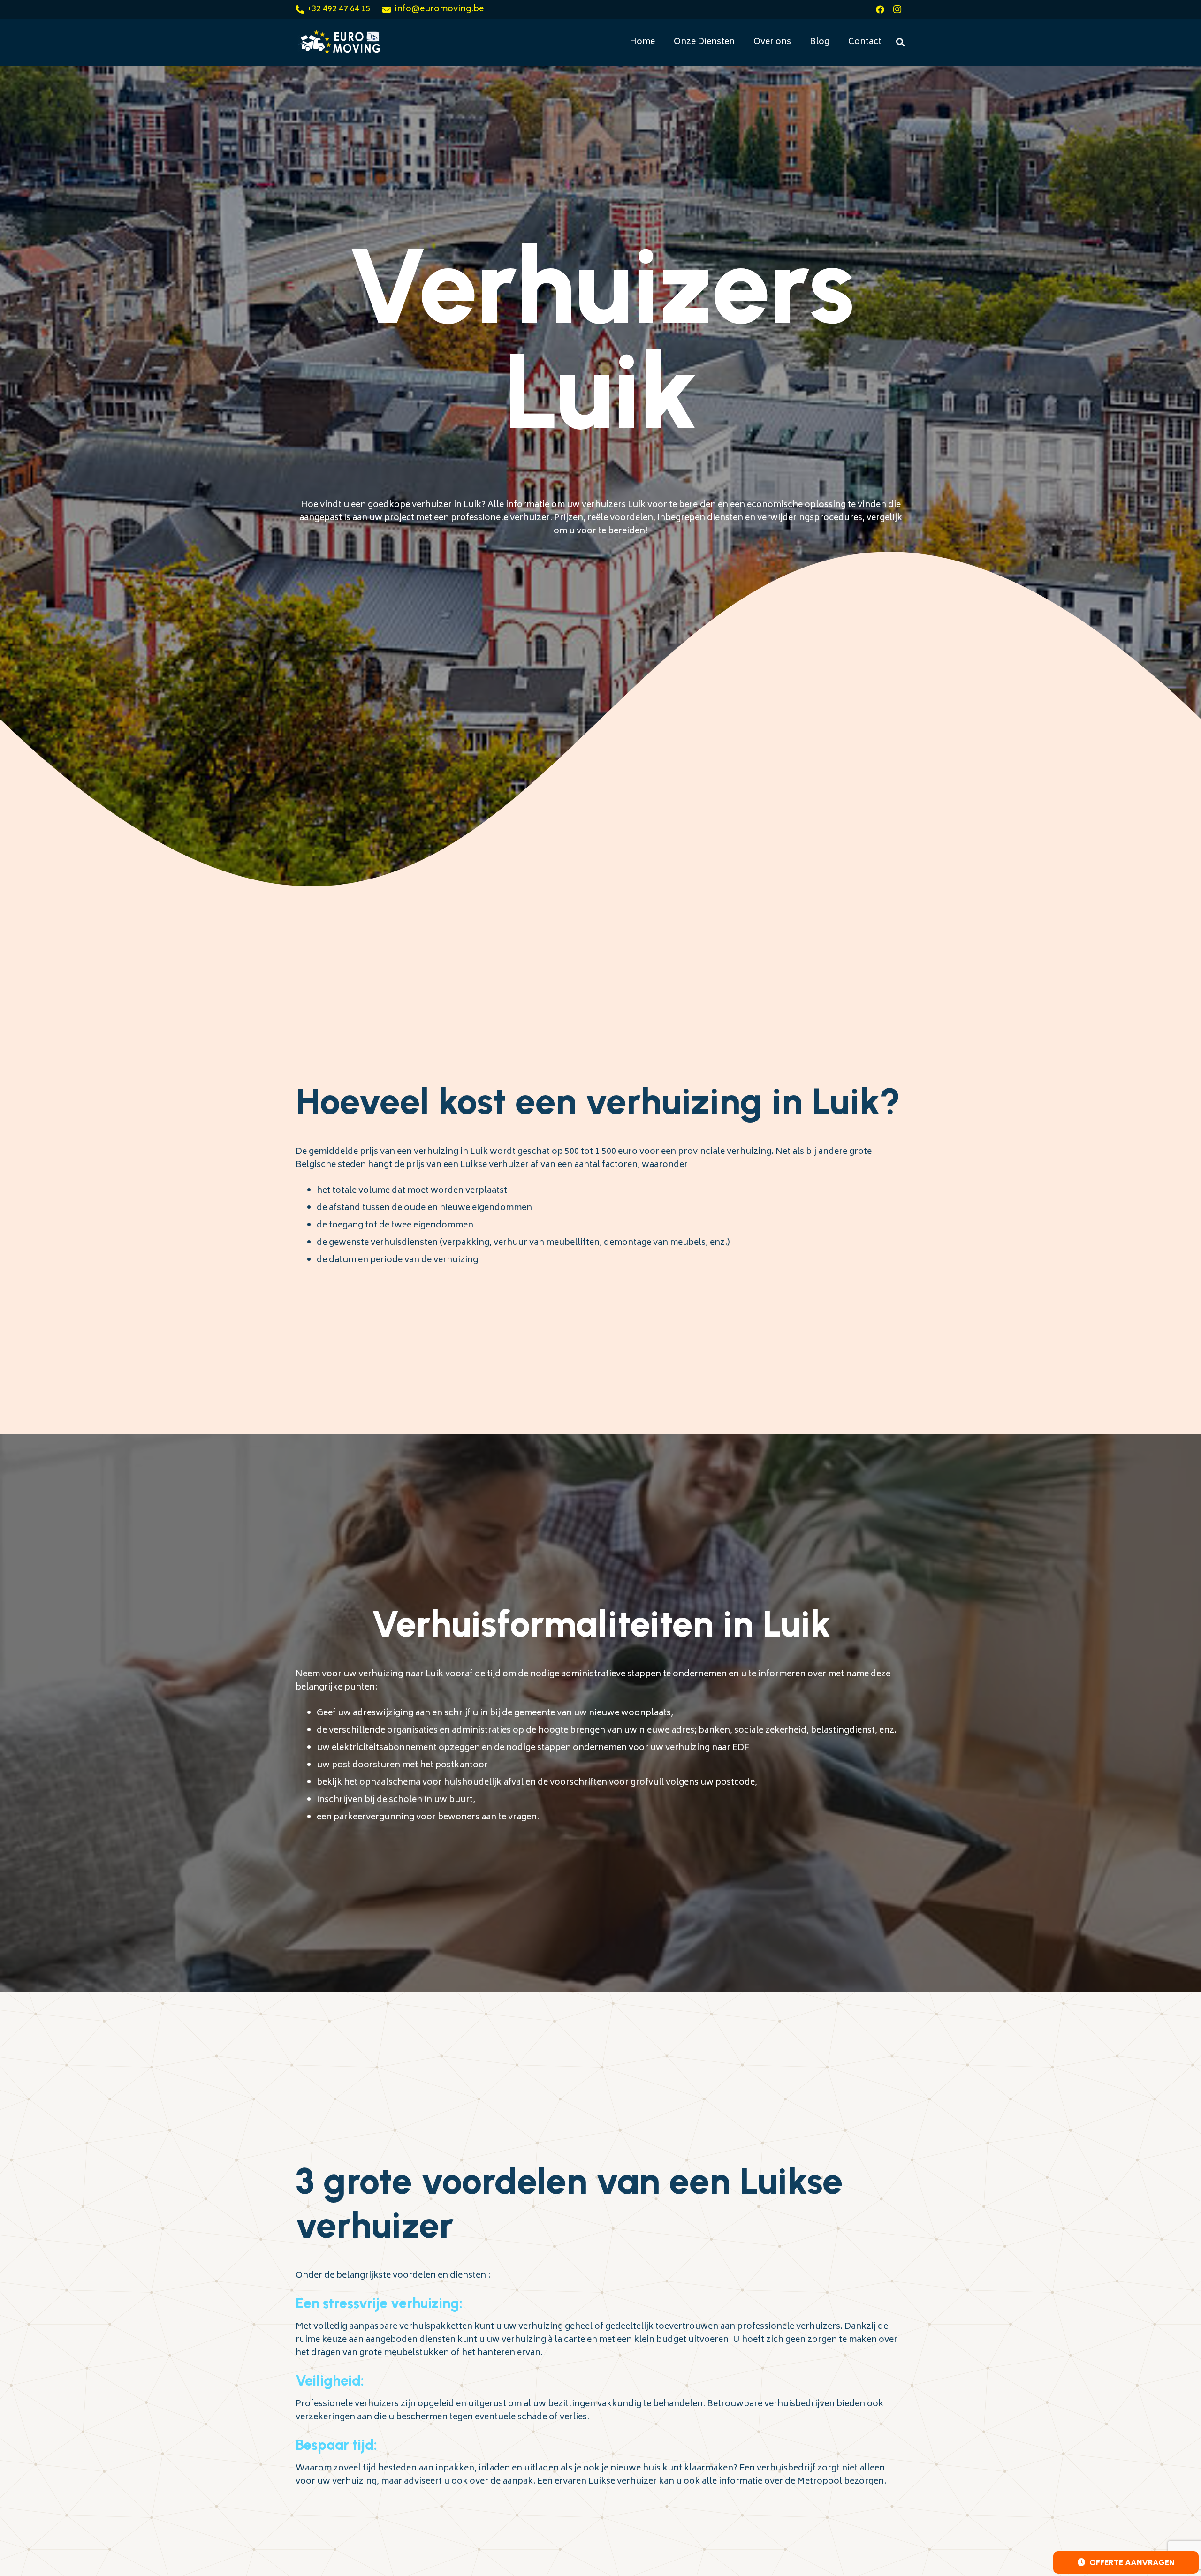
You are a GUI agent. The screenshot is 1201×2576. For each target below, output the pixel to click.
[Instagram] (897, 9)
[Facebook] (880, 9)
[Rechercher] (900, 42)
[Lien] (339, 42)
